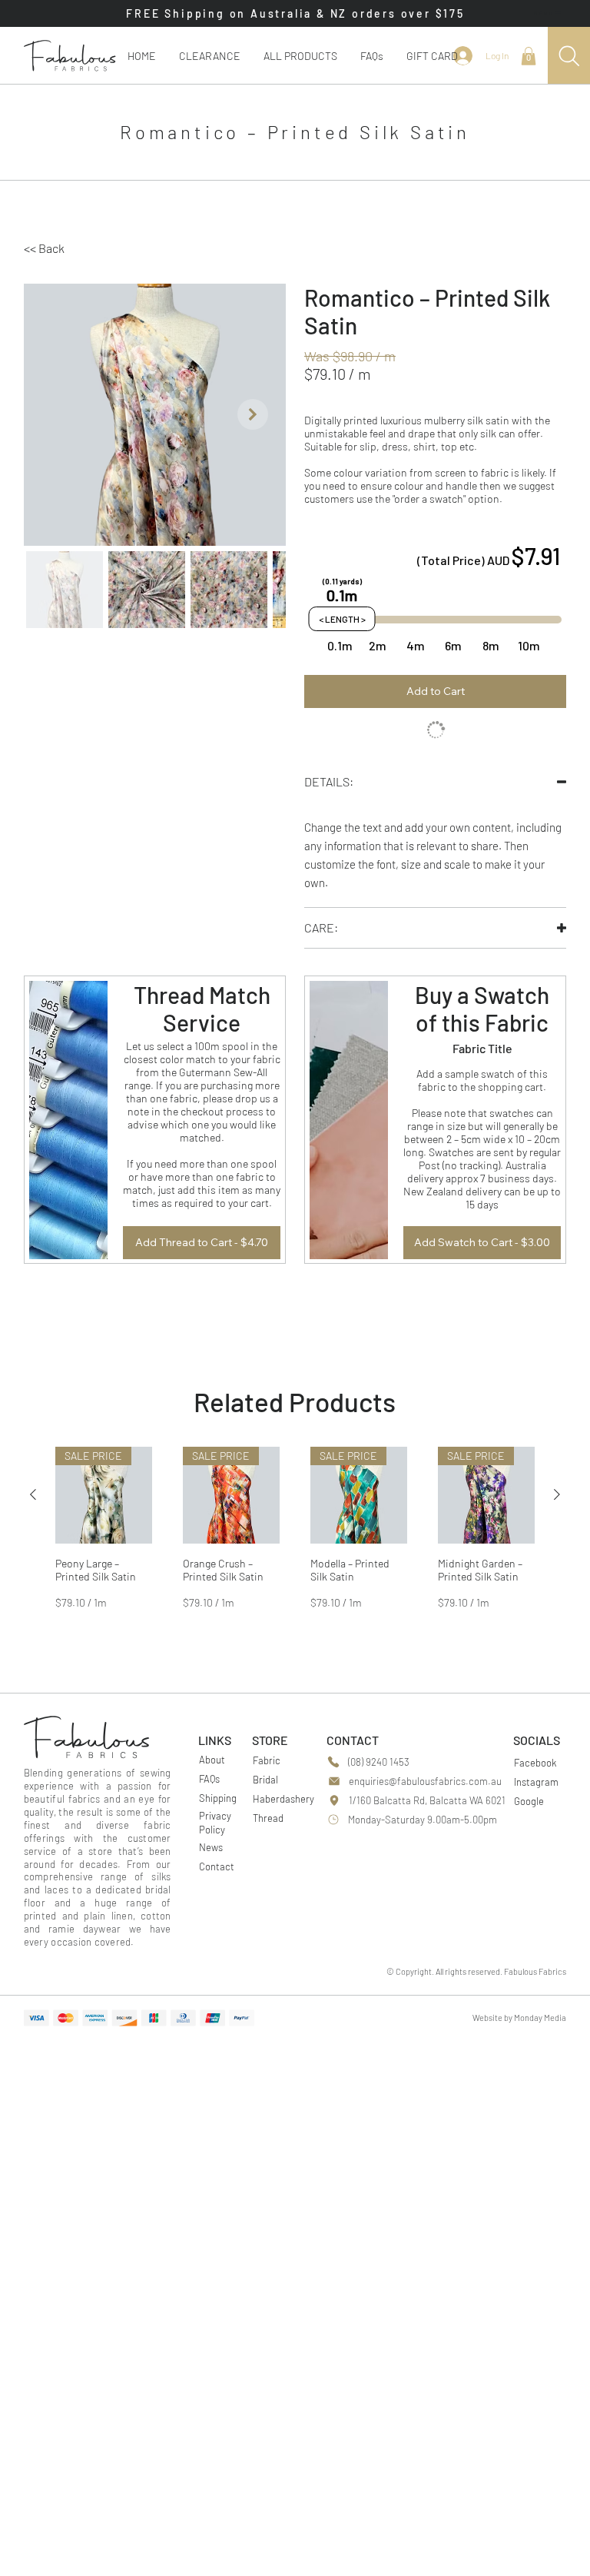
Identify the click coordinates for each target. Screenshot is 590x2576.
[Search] (569, 56)
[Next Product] (557, 1509)
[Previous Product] (33, 1509)
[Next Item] (253, 414)
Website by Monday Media (519, 2032)
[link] (529, 56)
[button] (300, 56)
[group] (295, 1549)
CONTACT (353, 1755)
